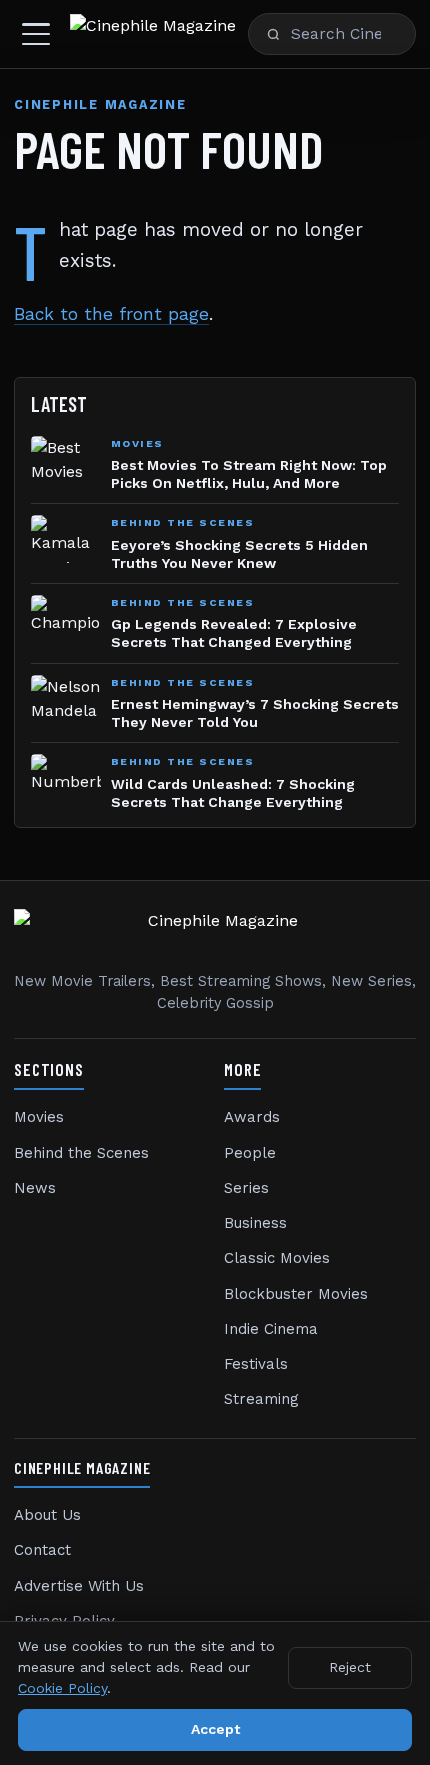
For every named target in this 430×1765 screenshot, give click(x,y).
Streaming (261, 1399)
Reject (350, 1667)
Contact (42, 1550)
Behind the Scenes (81, 1153)
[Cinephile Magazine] (153, 34)
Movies (39, 1117)
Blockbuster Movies (296, 1294)
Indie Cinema (271, 1329)
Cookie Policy (62, 1688)
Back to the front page (111, 314)
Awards (252, 1117)
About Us (47, 1515)
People (250, 1153)
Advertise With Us (79, 1586)
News (35, 1188)
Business (255, 1223)
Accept (215, 1729)
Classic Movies (277, 1258)
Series (246, 1188)
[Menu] (36, 34)
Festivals (256, 1364)
